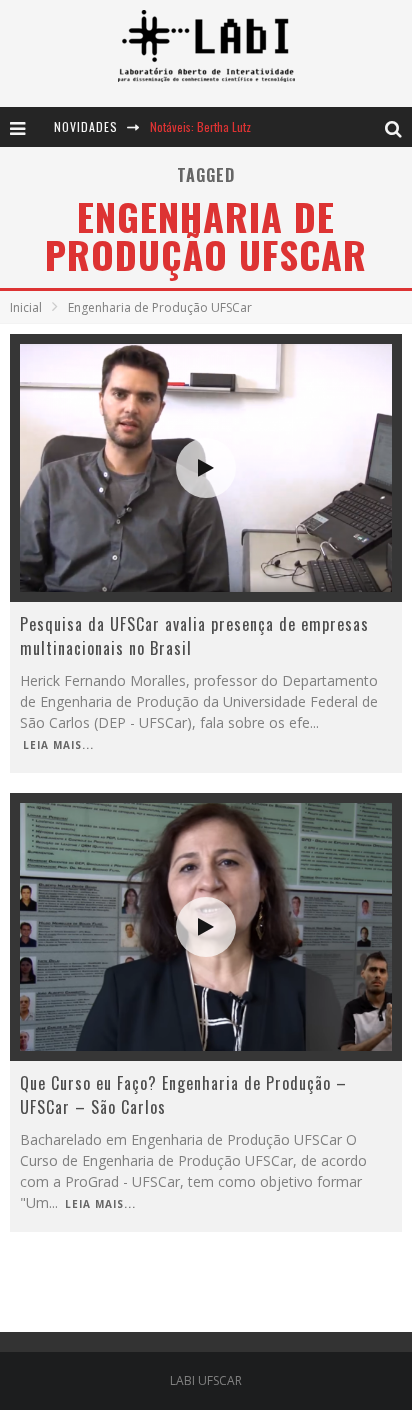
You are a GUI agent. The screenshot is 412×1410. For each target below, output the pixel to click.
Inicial (26, 307)
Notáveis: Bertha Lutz (200, 126)
